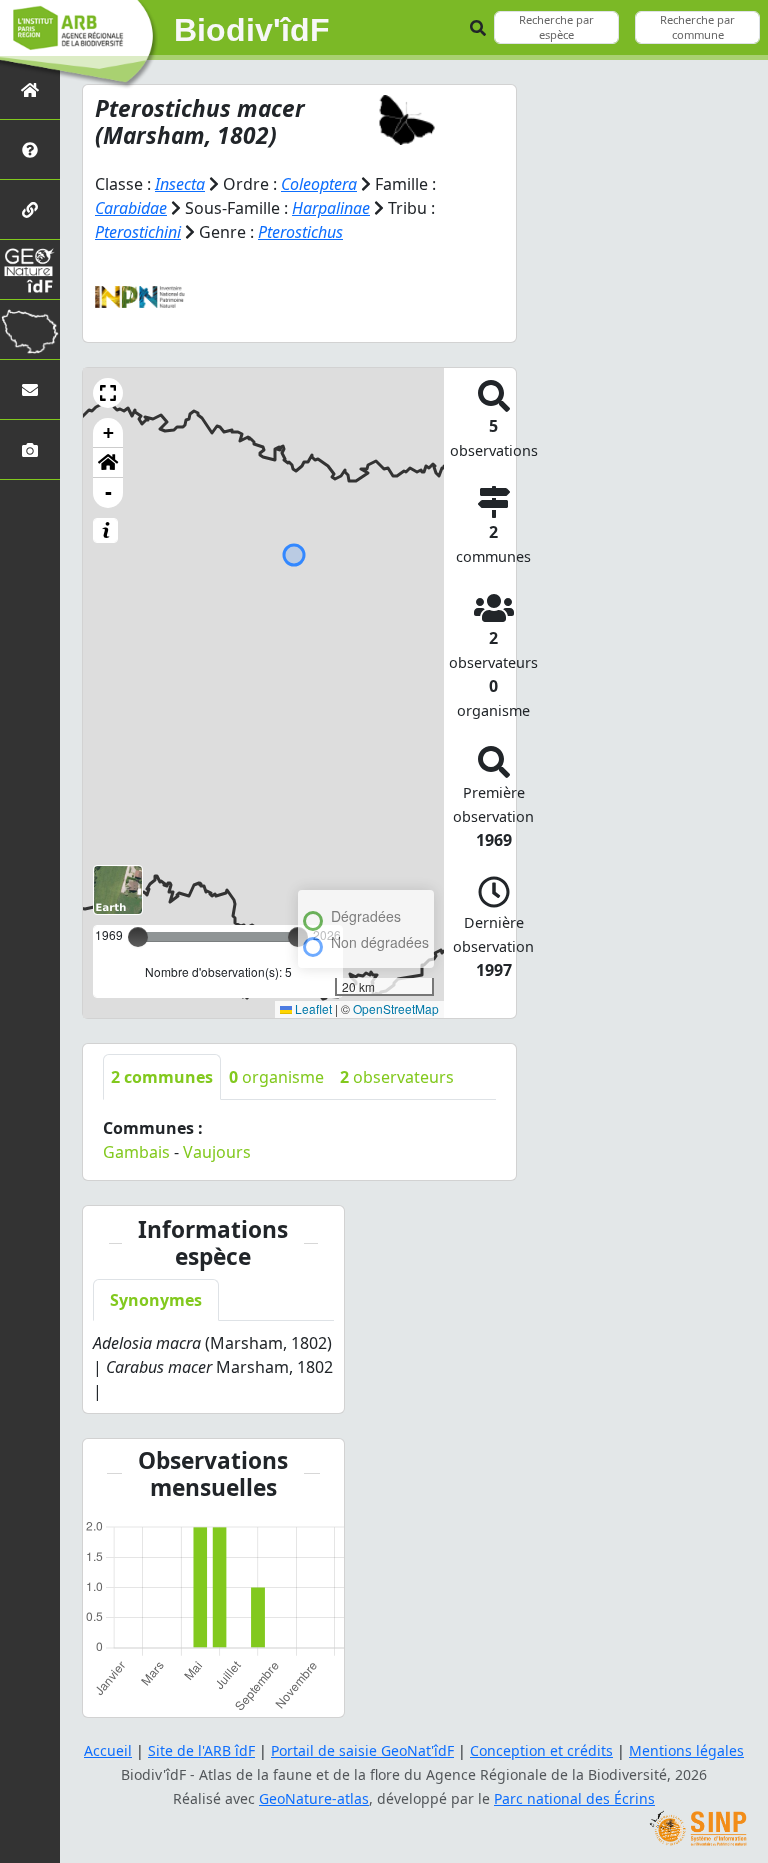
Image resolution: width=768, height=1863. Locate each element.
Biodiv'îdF (252, 30)
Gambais (136, 1152)
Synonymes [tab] (156, 1300)
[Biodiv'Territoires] (30, 329)
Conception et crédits (541, 1750)
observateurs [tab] (397, 1077)
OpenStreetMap (396, 1008)
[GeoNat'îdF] (30, 269)
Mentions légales (686, 1750)
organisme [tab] (276, 1077)
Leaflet (312, 1008)
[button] (108, 393)
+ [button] (108, 432)
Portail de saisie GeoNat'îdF (362, 1750)
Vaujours (217, 1152)
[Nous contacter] (30, 389)
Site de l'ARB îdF (201, 1750)
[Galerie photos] (30, 449)
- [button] (108, 492)
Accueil (108, 1750)
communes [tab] (162, 1077)
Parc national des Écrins (574, 1798)
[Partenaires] (30, 209)
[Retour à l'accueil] (30, 89)
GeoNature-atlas (314, 1798)
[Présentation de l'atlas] (30, 149)
